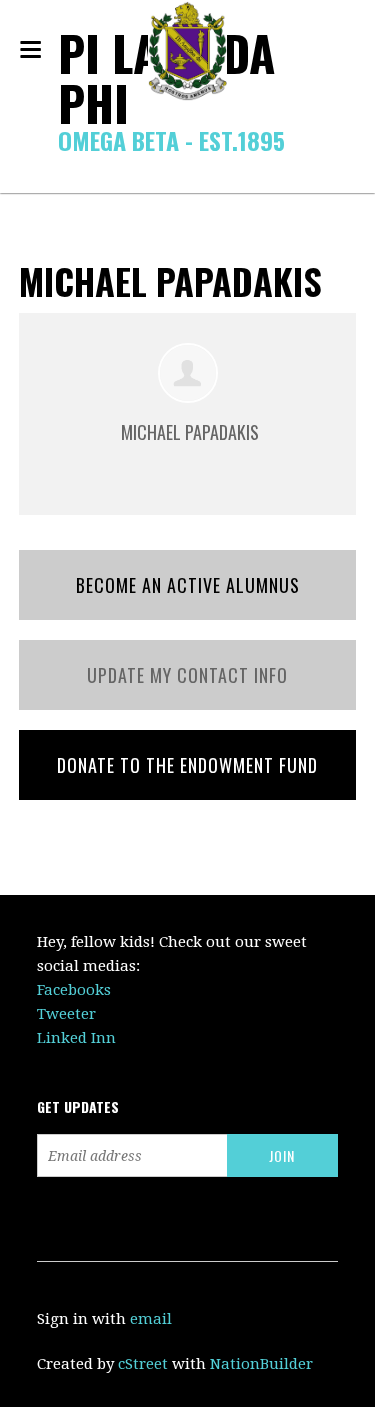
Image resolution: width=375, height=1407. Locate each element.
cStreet (143, 1364)
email (151, 1319)
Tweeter (66, 1014)
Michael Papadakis (190, 432)
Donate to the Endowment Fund (187, 765)
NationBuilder (261, 1364)
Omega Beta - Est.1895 (171, 140)
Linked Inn (76, 1038)
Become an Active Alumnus (188, 585)
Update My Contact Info (187, 675)
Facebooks (74, 990)
